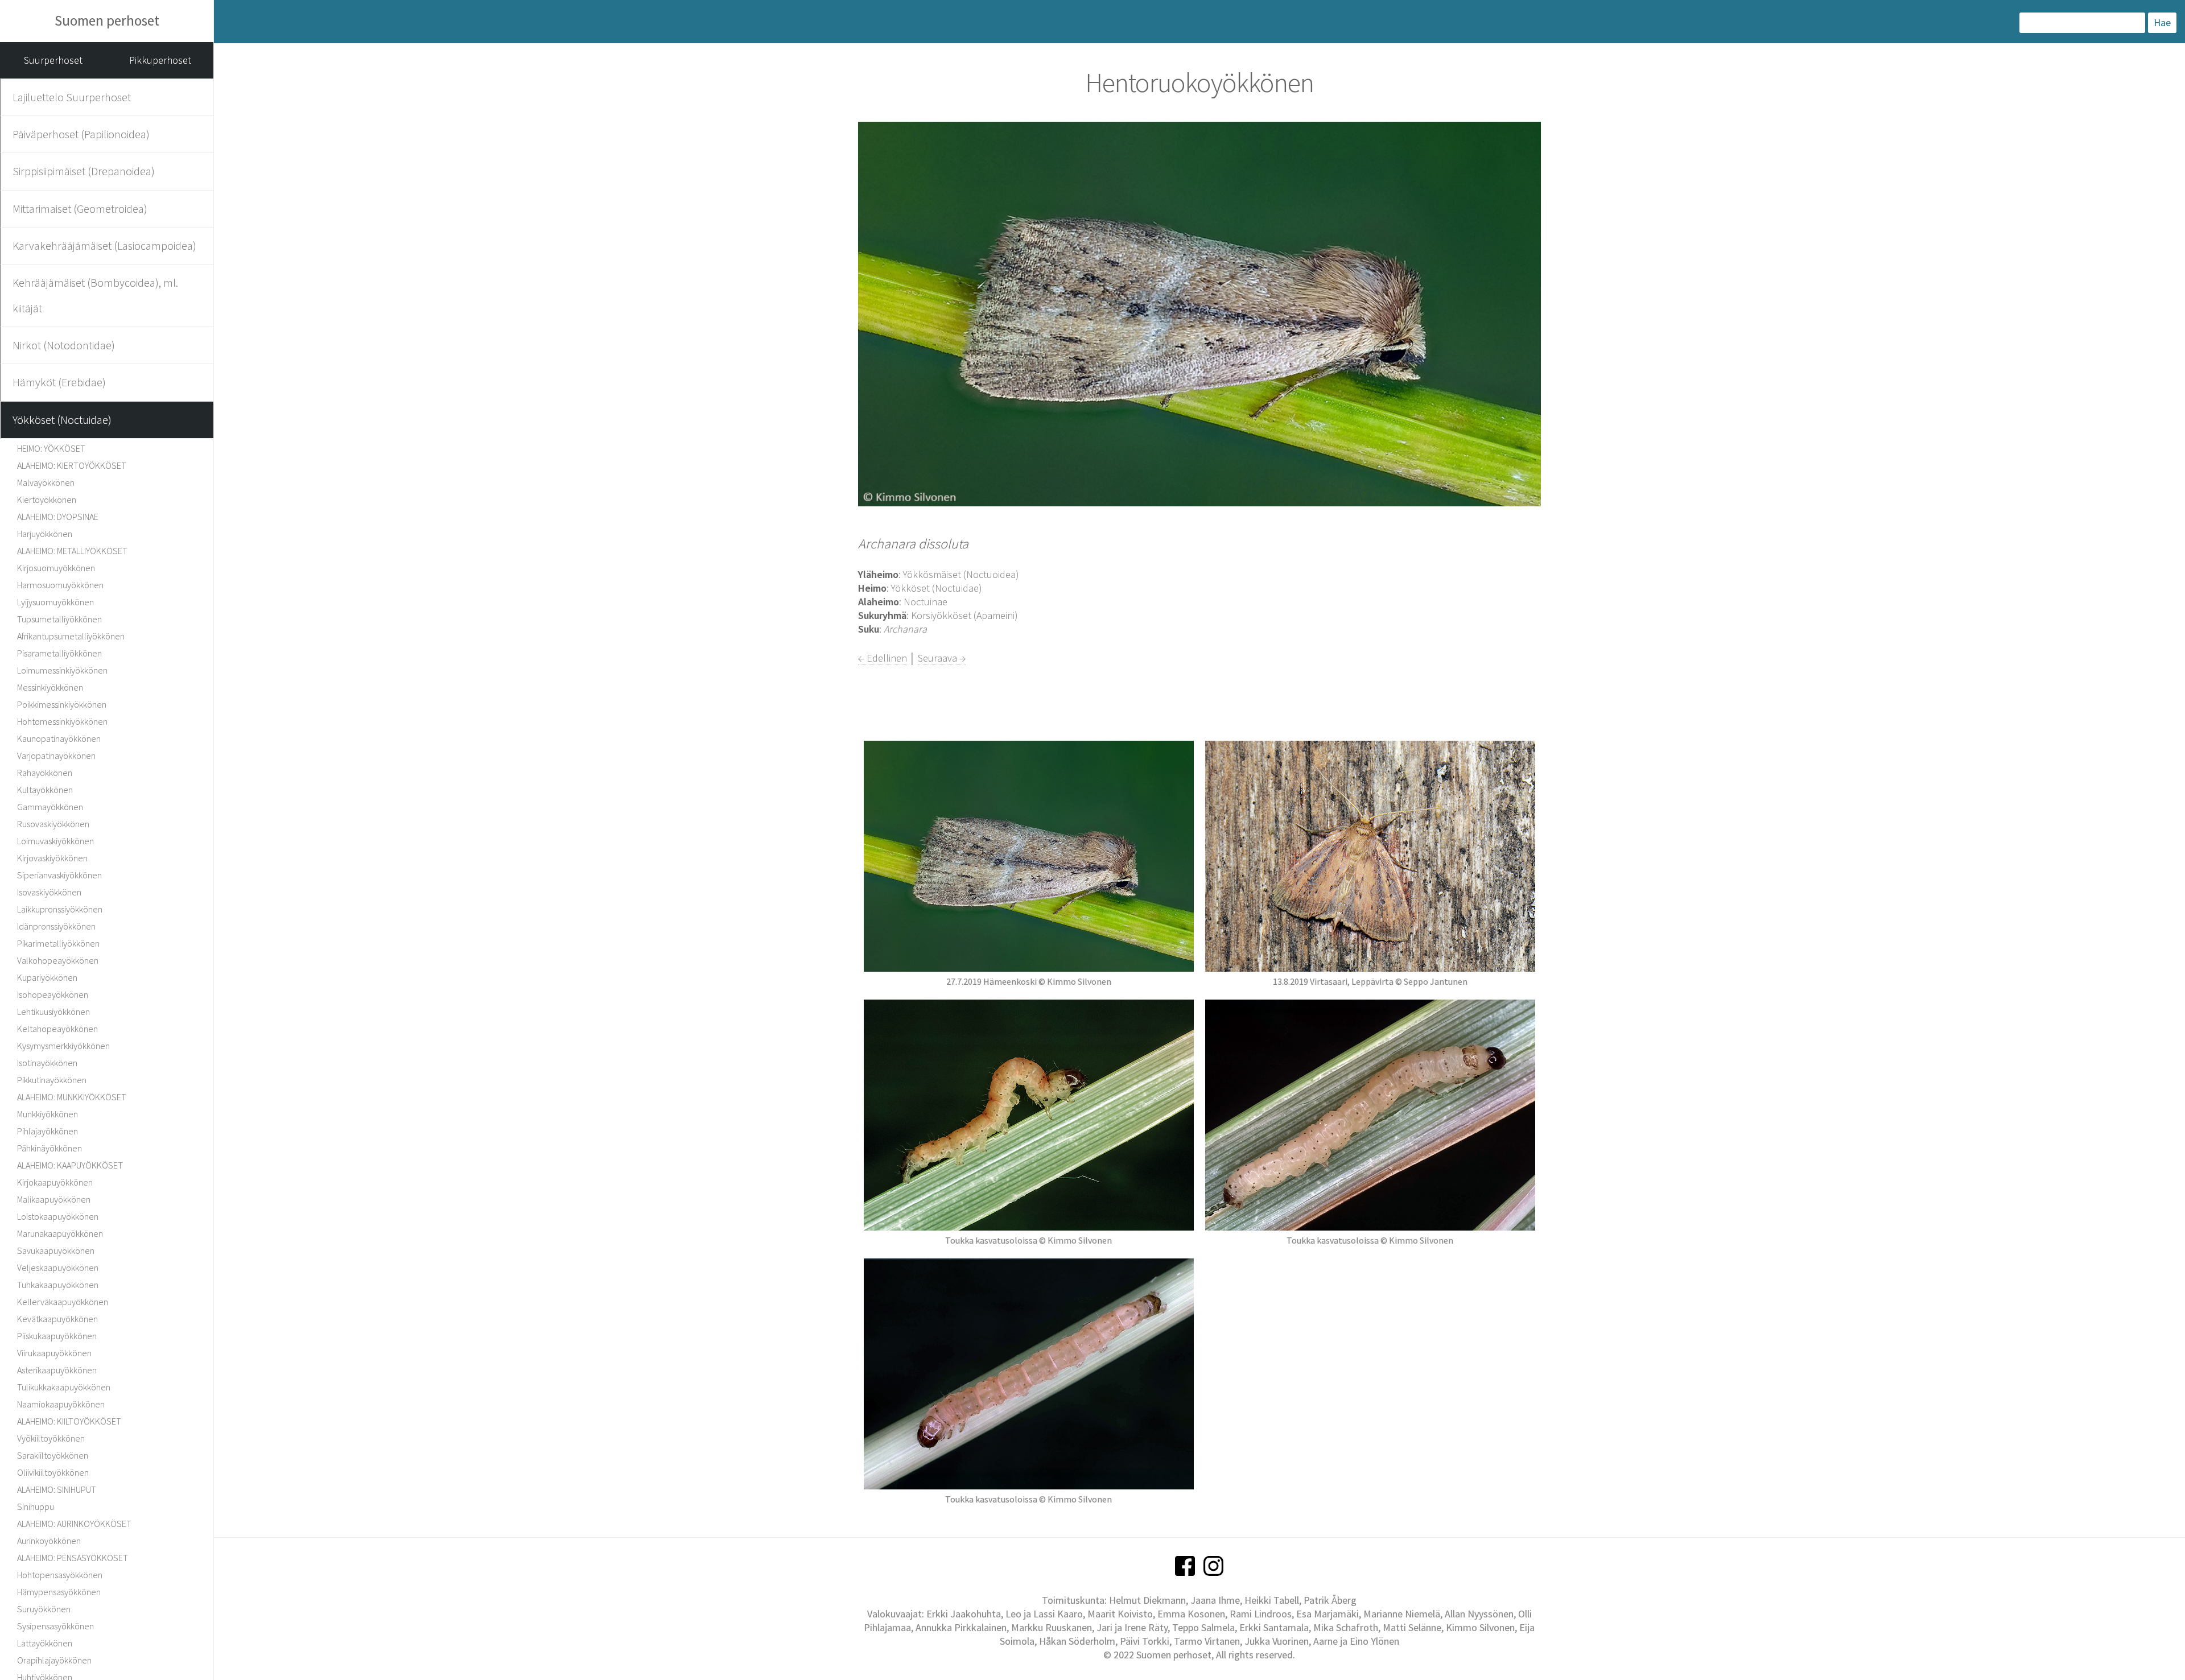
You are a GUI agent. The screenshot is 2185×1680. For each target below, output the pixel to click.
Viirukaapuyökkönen (54, 1353)
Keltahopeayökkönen (57, 1029)
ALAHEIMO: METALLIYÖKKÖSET (72, 551)
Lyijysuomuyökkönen (55, 602)
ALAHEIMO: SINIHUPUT (57, 1489)
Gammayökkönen (50, 807)
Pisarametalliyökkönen (59, 653)
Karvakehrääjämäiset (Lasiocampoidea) (104, 245)
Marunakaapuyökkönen (60, 1233)
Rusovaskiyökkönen (53, 824)
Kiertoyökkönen (47, 500)
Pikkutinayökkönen (52, 1080)
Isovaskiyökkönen (49, 892)
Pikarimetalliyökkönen (58, 943)
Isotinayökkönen (47, 1063)
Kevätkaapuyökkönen (57, 1319)
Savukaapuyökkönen (56, 1250)
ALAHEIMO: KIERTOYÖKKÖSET (72, 465)
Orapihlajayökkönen (54, 1660)
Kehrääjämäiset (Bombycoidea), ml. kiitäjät (95, 295)
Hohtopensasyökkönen (60, 1575)
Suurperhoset (53, 60)
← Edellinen (883, 658)
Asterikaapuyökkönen (57, 1370)
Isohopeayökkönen (53, 994)
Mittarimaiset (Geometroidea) (80, 209)
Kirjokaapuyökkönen (55, 1182)
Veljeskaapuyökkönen (58, 1268)
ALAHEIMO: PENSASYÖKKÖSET (73, 1558)
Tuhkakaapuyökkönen (58, 1285)
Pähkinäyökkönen (50, 1148)
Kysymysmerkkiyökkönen (63, 1046)
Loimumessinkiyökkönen (62, 670)
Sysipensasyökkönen (55, 1626)
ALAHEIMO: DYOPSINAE (58, 517)
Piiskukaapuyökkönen (57, 1336)
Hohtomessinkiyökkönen (62, 721)
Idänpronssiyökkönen (56, 926)
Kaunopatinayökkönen (59, 738)
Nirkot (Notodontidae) (64, 345)
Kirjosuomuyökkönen (56, 568)
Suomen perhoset (107, 20)
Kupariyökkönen (47, 977)
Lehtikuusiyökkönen (53, 1012)
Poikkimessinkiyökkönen (62, 704)
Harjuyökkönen (45, 534)
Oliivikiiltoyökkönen (53, 1472)
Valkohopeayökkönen (58, 960)
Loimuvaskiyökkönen (55, 841)
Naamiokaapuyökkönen (61, 1404)
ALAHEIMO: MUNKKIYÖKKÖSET (72, 1097)
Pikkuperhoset (160, 60)
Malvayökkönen (46, 482)
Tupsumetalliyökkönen (59, 619)
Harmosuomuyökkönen (60, 585)
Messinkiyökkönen (50, 687)
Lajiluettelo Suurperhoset (72, 97)
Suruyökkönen (44, 1609)
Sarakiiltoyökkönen (53, 1455)
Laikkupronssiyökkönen (60, 909)
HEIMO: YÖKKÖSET (51, 448)
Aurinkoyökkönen (49, 1541)
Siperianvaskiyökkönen (59, 875)
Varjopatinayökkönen (56, 756)
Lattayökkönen (45, 1643)
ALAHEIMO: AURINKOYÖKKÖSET (74, 1524)
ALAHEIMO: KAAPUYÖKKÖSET (70, 1165)
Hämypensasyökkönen (59, 1592)
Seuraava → (942, 658)
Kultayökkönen (45, 790)
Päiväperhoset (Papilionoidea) (81, 134)
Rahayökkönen (45, 773)
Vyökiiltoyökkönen (51, 1438)
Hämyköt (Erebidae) (59, 382)
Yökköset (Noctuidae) (62, 420)
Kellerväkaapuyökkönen (63, 1302)
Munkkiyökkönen (48, 1114)
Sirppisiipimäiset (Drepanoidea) (84, 171)
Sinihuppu (36, 1506)
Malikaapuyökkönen (54, 1199)
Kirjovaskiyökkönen (52, 858)
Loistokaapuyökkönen (58, 1216)
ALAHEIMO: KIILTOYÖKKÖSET (69, 1421)
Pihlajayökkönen (48, 1131)
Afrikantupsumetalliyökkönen (71, 636)
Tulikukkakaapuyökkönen (64, 1387)
